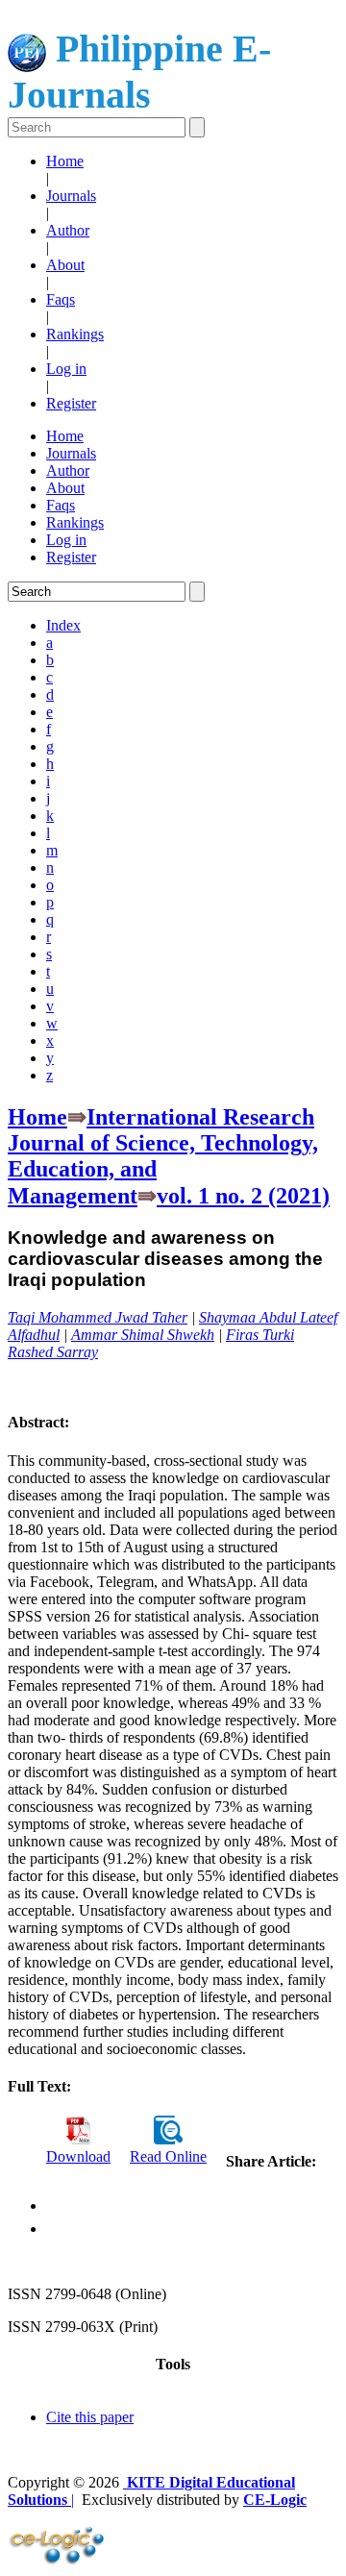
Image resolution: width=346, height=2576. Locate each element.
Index (63, 625)
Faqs (61, 299)
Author (68, 230)
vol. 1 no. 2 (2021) (243, 1196)
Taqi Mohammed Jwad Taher (98, 1317)
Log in (66, 369)
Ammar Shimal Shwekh (143, 1335)
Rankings (75, 334)
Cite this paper (90, 2417)
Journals (71, 196)
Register (71, 403)
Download (78, 2156)
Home (65, 161)
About (65, 265)
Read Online (168, 2156)
